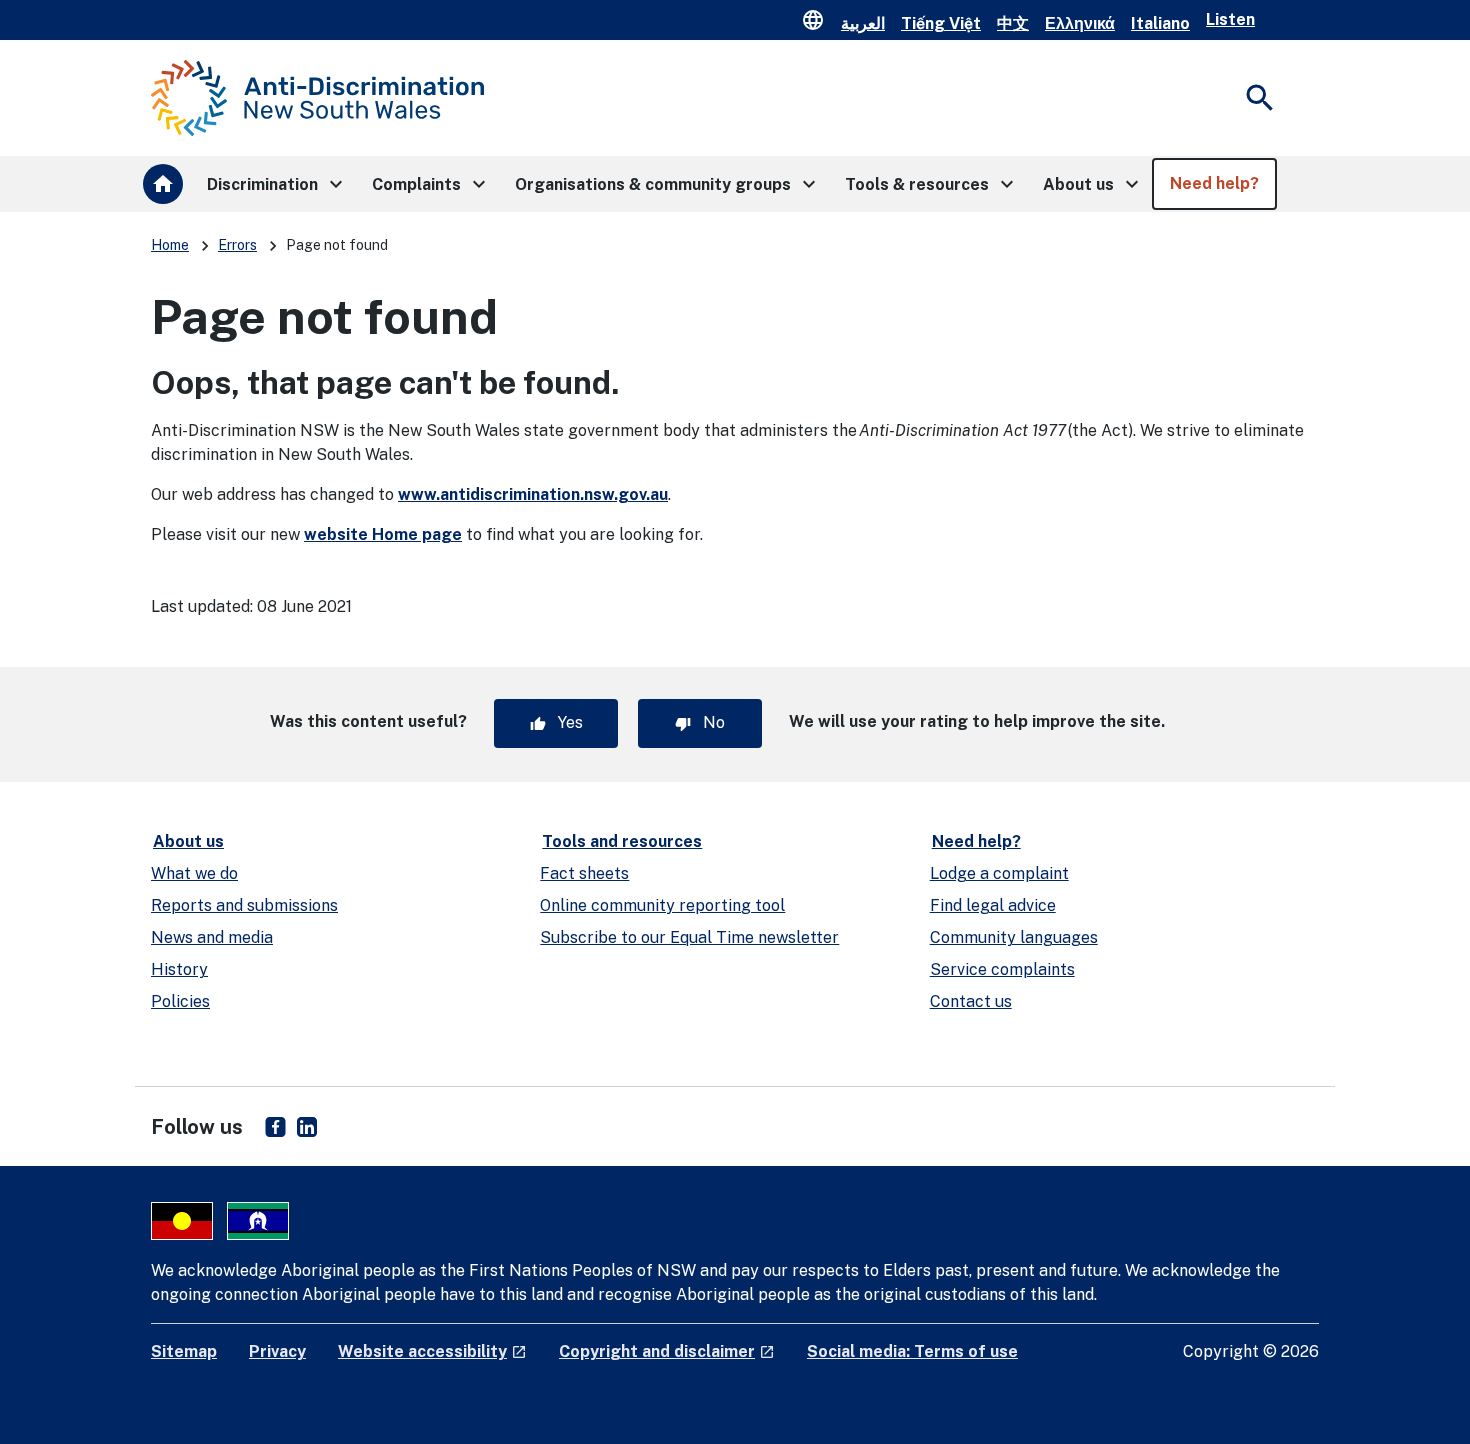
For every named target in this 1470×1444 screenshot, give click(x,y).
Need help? (976, 841)
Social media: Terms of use (912, 1351)
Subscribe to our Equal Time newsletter (689, 937)
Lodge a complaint (999, 873)
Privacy (277, 1351)
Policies (180, 1001)
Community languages (1014, 937)
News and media (212, 937)
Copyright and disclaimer (667, 1351)
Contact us (971, 1001)
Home (170, 245)
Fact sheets (584, 873)
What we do (194, 873)
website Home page (383, 534)
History (179, 969)
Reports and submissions (244, 905)
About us (188, 841)
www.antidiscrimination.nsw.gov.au (533, 494)
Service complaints (1002, 969)
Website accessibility (432, 1351)
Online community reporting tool (662, 905)
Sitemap (184, 1351)
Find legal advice (993, 905)
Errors (237, 245)
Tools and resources (622, 841)
